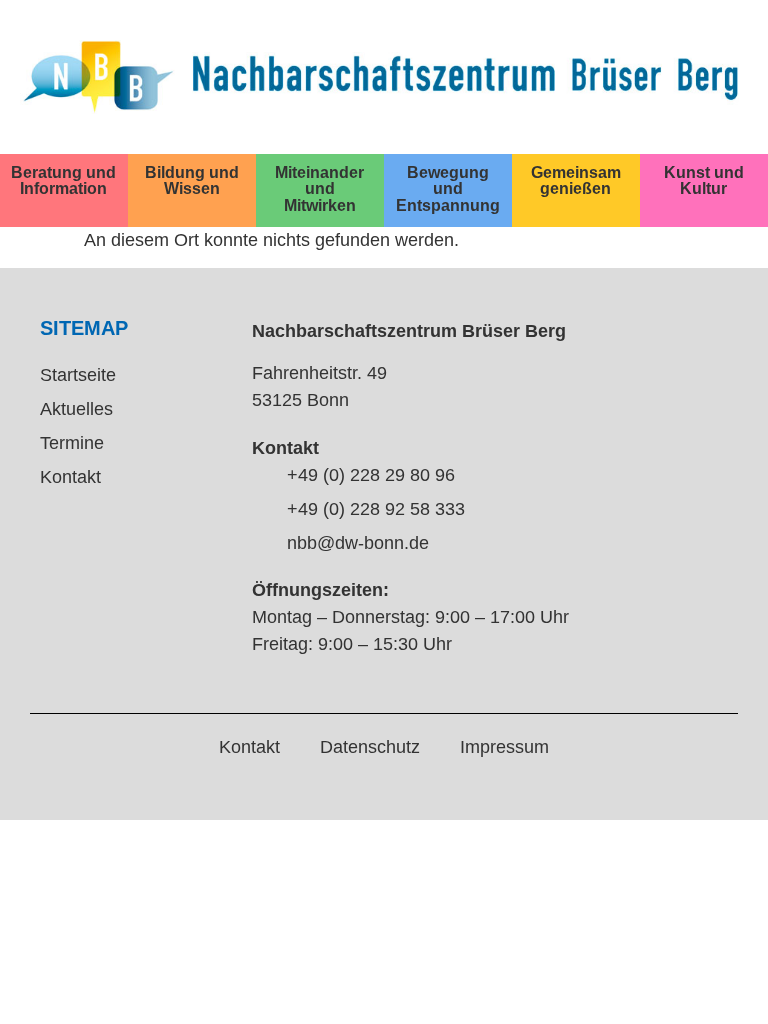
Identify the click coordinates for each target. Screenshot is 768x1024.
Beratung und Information (63, 180)
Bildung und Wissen (192, 180)
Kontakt (70, 477)
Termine (72, 443)
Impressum (504, 747)
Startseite (78, 375)
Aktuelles (76, 409)
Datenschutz (370, 747)
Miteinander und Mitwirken (319, 188)
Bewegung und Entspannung (448, 188)
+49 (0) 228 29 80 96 (371, 475)
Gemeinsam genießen (576, 180)
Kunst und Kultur (704, 180)
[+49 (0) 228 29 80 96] (262, 477)
